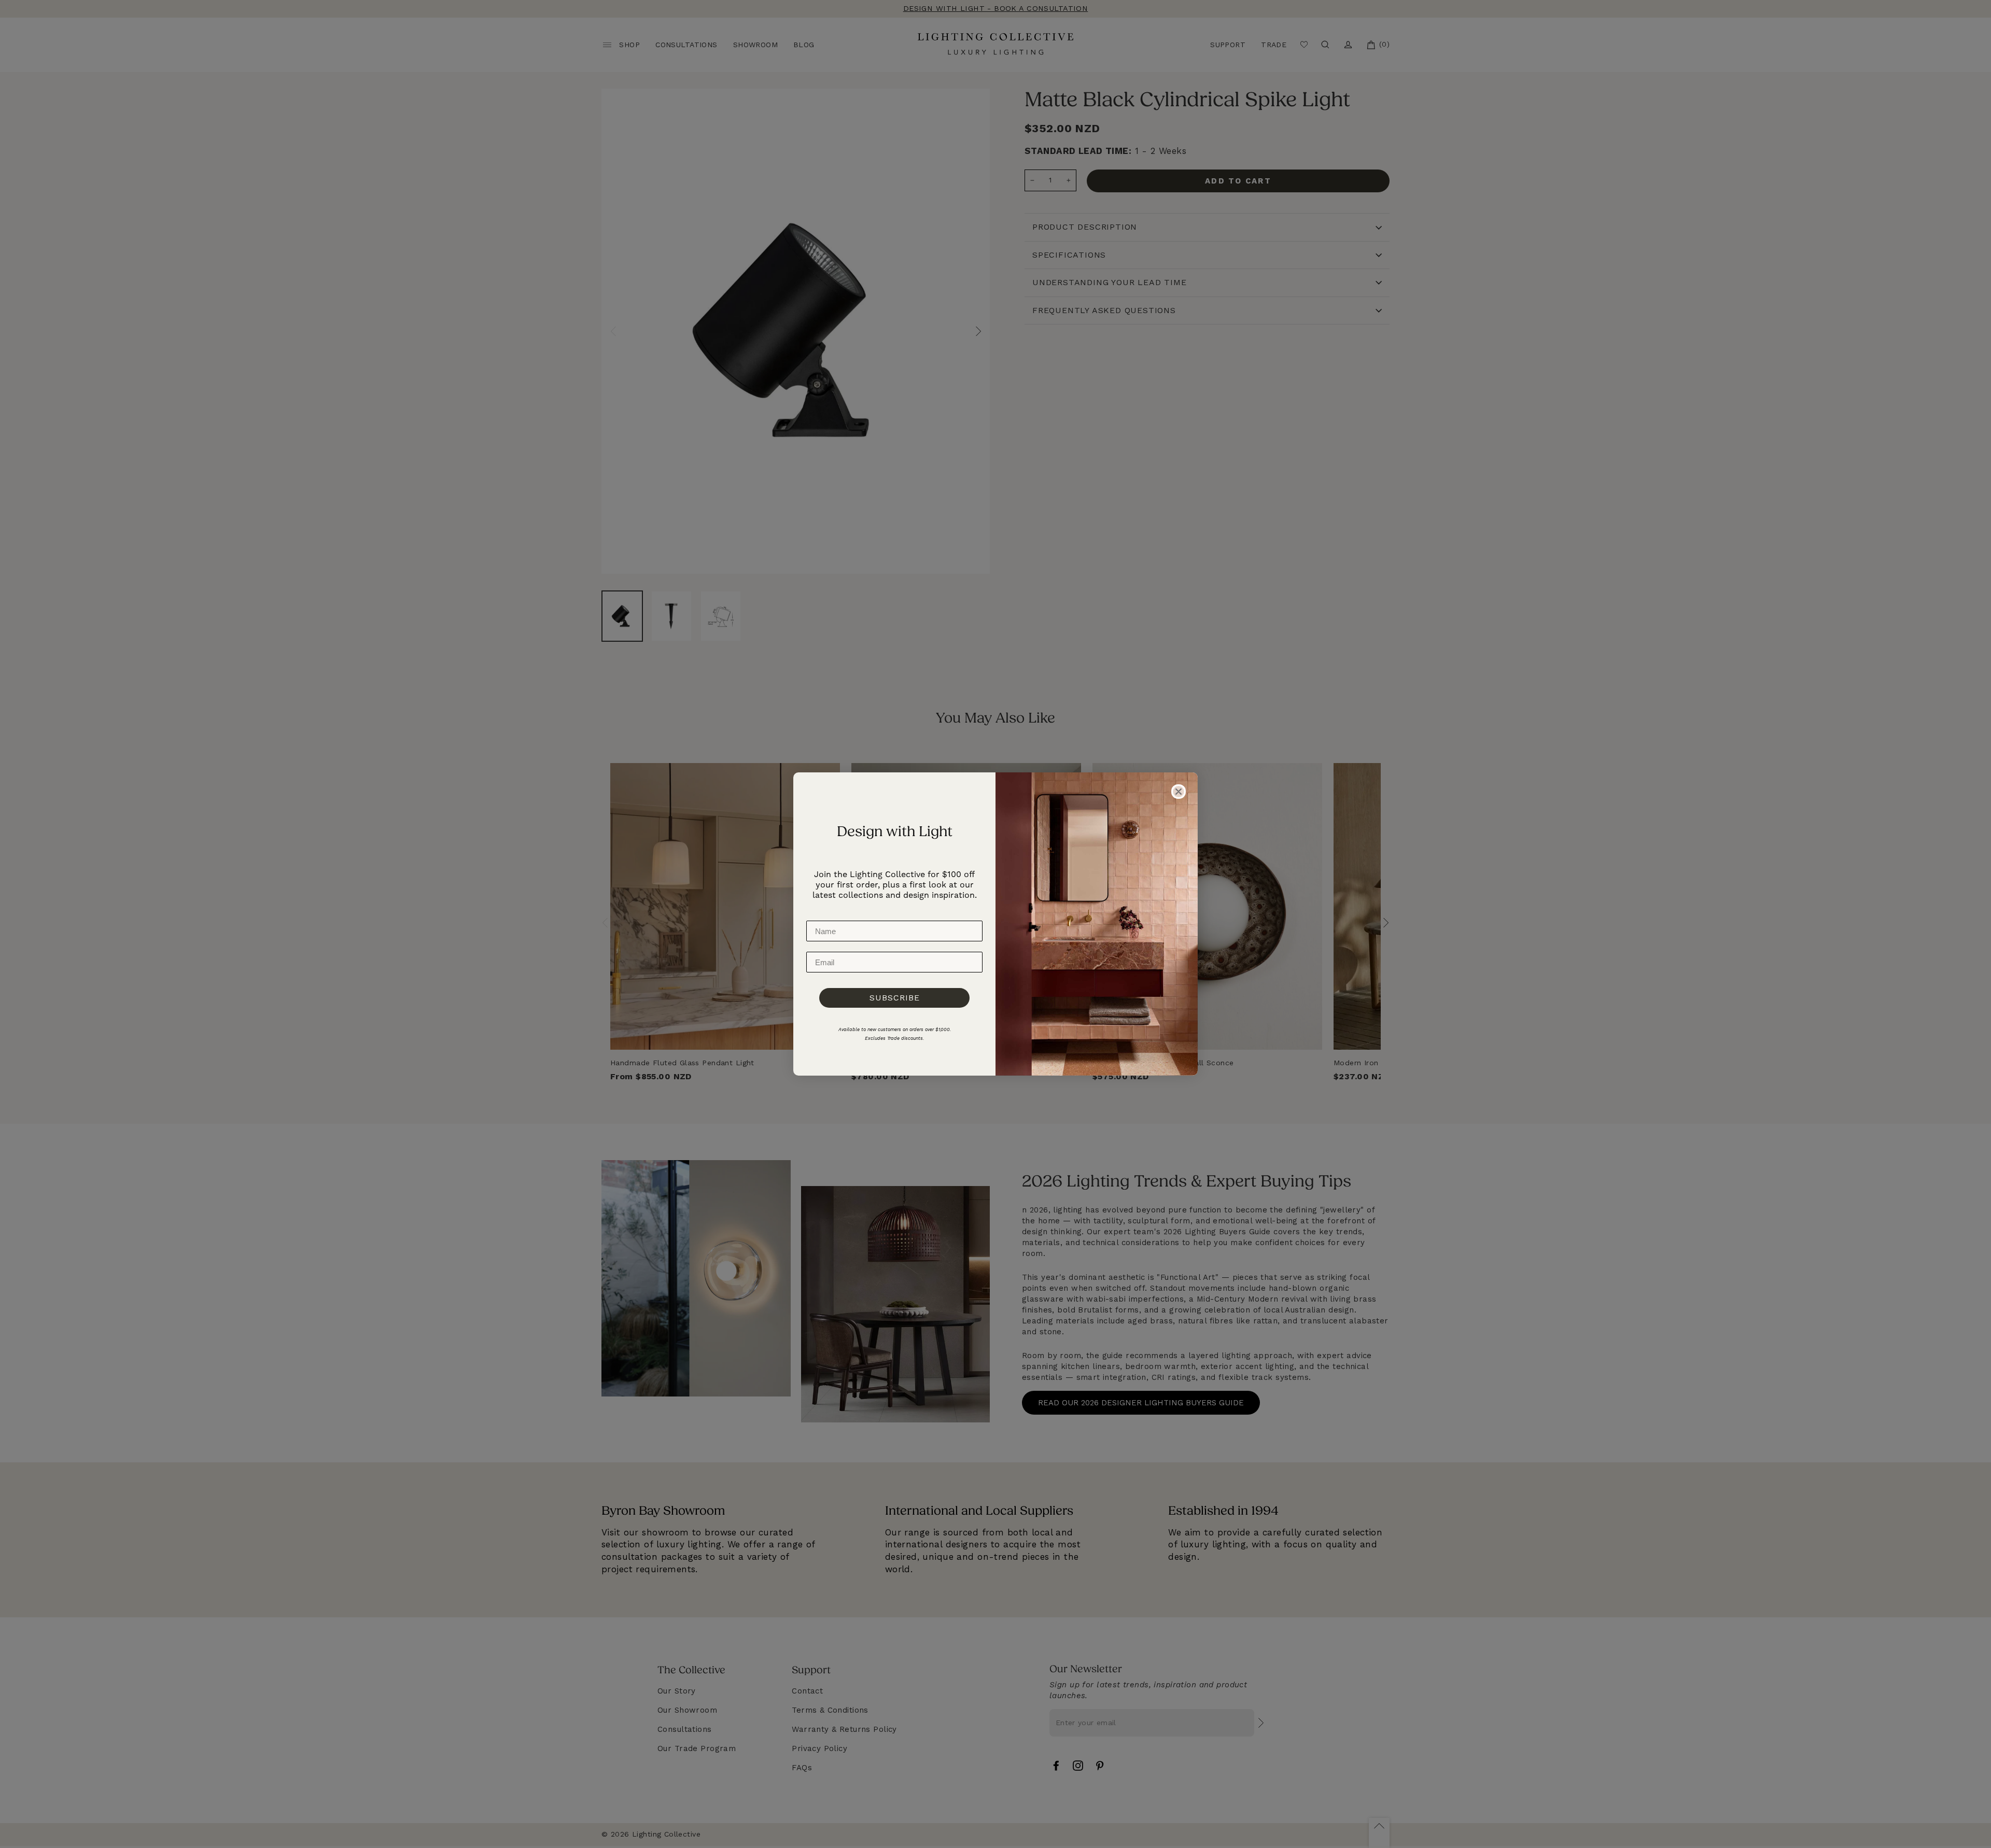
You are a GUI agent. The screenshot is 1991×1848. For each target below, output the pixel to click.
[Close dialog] (1179, 792)
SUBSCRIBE (895, 998)
